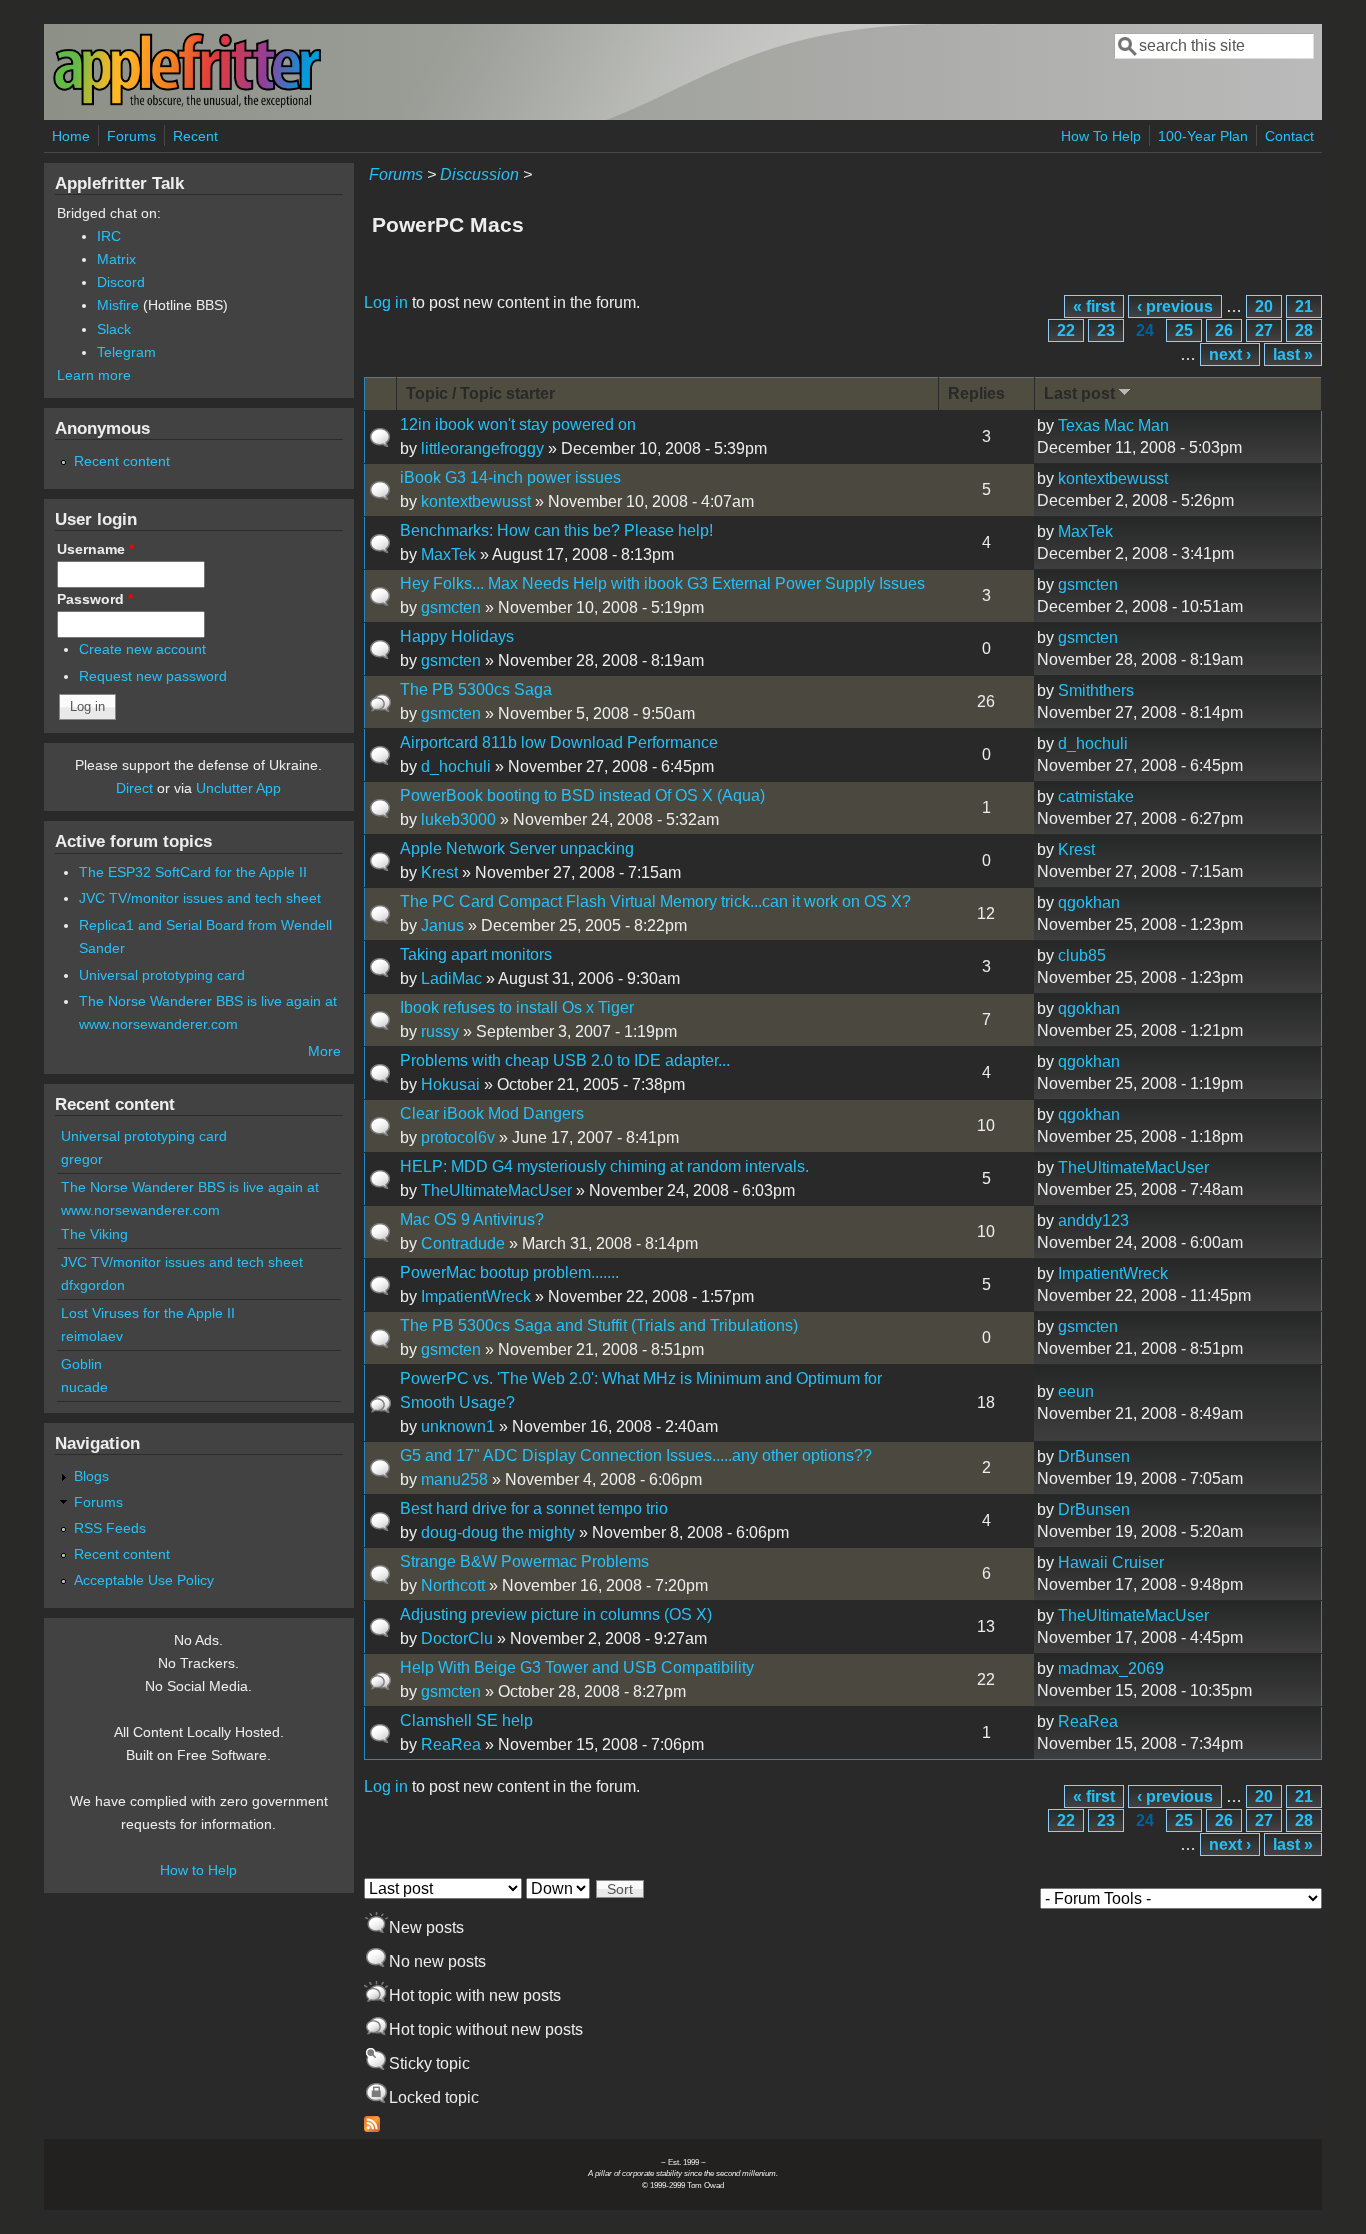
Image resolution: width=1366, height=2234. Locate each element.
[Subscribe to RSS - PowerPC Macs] (372, 2126)
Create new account (142, 649)
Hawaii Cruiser (1111, 1562)
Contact (1289, 136)
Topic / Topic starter (480, 393)
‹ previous (1175, 306)
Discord (121, 282)
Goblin (81, 1364)
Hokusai (450, 1084)
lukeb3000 (458, 819)
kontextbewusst (476, 501)
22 (1066, 330)
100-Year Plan (1203, 136)
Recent (195, 136)
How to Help (198, 1870)
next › (1230, 354)
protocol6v (458, 1137)
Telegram (126, 352)
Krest (439, 872)
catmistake (1096, 796)
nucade (84, 1387)
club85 (1082, 955)
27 (1264, 330)
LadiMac (451, 978)
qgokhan (1089, 902)
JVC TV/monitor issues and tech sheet (200, 898)
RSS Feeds (110, 1528)
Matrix (116, 259)
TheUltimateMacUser (496, 1190)
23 (1106, 330)
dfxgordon (93, 1285)
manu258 (454, 1479)
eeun (1076, 1391)
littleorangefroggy (482, 448)
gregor (82, 1159)
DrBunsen (1094, 1456)
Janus (442, 925)
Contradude (463, 1243)
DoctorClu (457, 1638)
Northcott (453, 1585)
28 (1304, 330)
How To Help (1101, 136)
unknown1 (458, 1426)
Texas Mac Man (1113, 425)
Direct (134, 788)
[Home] (187, 103)
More (324, 1051)
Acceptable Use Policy (144, 1580)
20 (1264, 306)
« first (1094, 306)
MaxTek (448, 554)
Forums (131, 136)
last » (1293, 354)
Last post (1079, 393)
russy (440, 1031)
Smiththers (1096, 690)
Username (95, 549)
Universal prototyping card (162, 975)
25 (1184, 330)
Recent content (122, 461)
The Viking (94, 1234)
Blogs (91, 1476)
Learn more (94, 375)
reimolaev (92, 1336)
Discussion (479, 174)
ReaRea (451, 1744)
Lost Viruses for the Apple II (148, 1313)
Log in (386, 302)
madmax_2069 (1111, 1668)
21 (1304, 306)
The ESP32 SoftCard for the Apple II (193, 872)
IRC (109, 236)
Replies (976, 393)
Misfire (118, 305)
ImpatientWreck (476, 1296)
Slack (114, 329)
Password (95, 599)
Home (71, 136)
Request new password (153, 676)
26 (1224, 330)
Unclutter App (238, 788)
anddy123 (1093, 1220)
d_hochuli (456, 766)
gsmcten (451, 607)
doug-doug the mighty (498, 1532)
